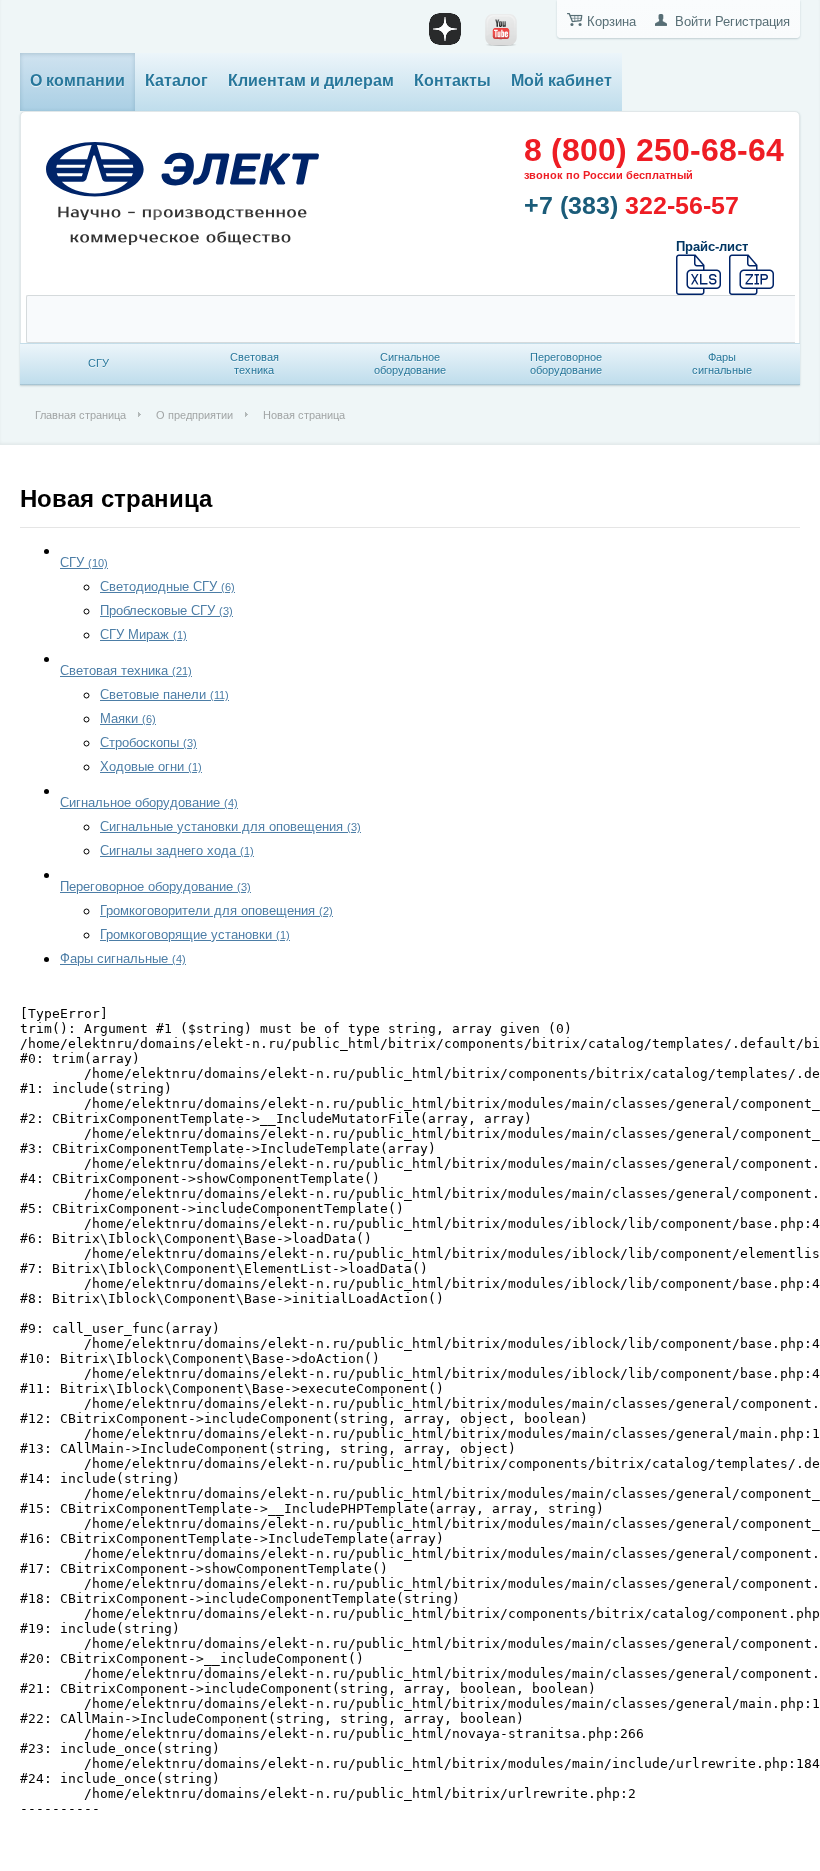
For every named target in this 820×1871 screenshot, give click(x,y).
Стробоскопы (148, 742)
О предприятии (194, 415)
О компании (77, 80)
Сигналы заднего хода (177, 850)
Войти (693, 21)
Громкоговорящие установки (195, 934)
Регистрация (752, 21)
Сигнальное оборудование (149, 802)
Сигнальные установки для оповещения (230, 826)
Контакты (452, 80)
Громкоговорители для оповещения (216, 910)
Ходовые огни (151, 766)
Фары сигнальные (123, 958)
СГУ (84, 562)
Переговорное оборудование (155, 886)
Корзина (611, 21)
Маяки (128, 718)
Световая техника (126, 670)
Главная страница (80, 415)
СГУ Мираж (143, 634)
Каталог (176, 80)
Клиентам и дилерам (311, 80)
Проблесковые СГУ (166, 610)
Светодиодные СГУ (167, 586)
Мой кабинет (561, 80)
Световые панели (164, 694)
